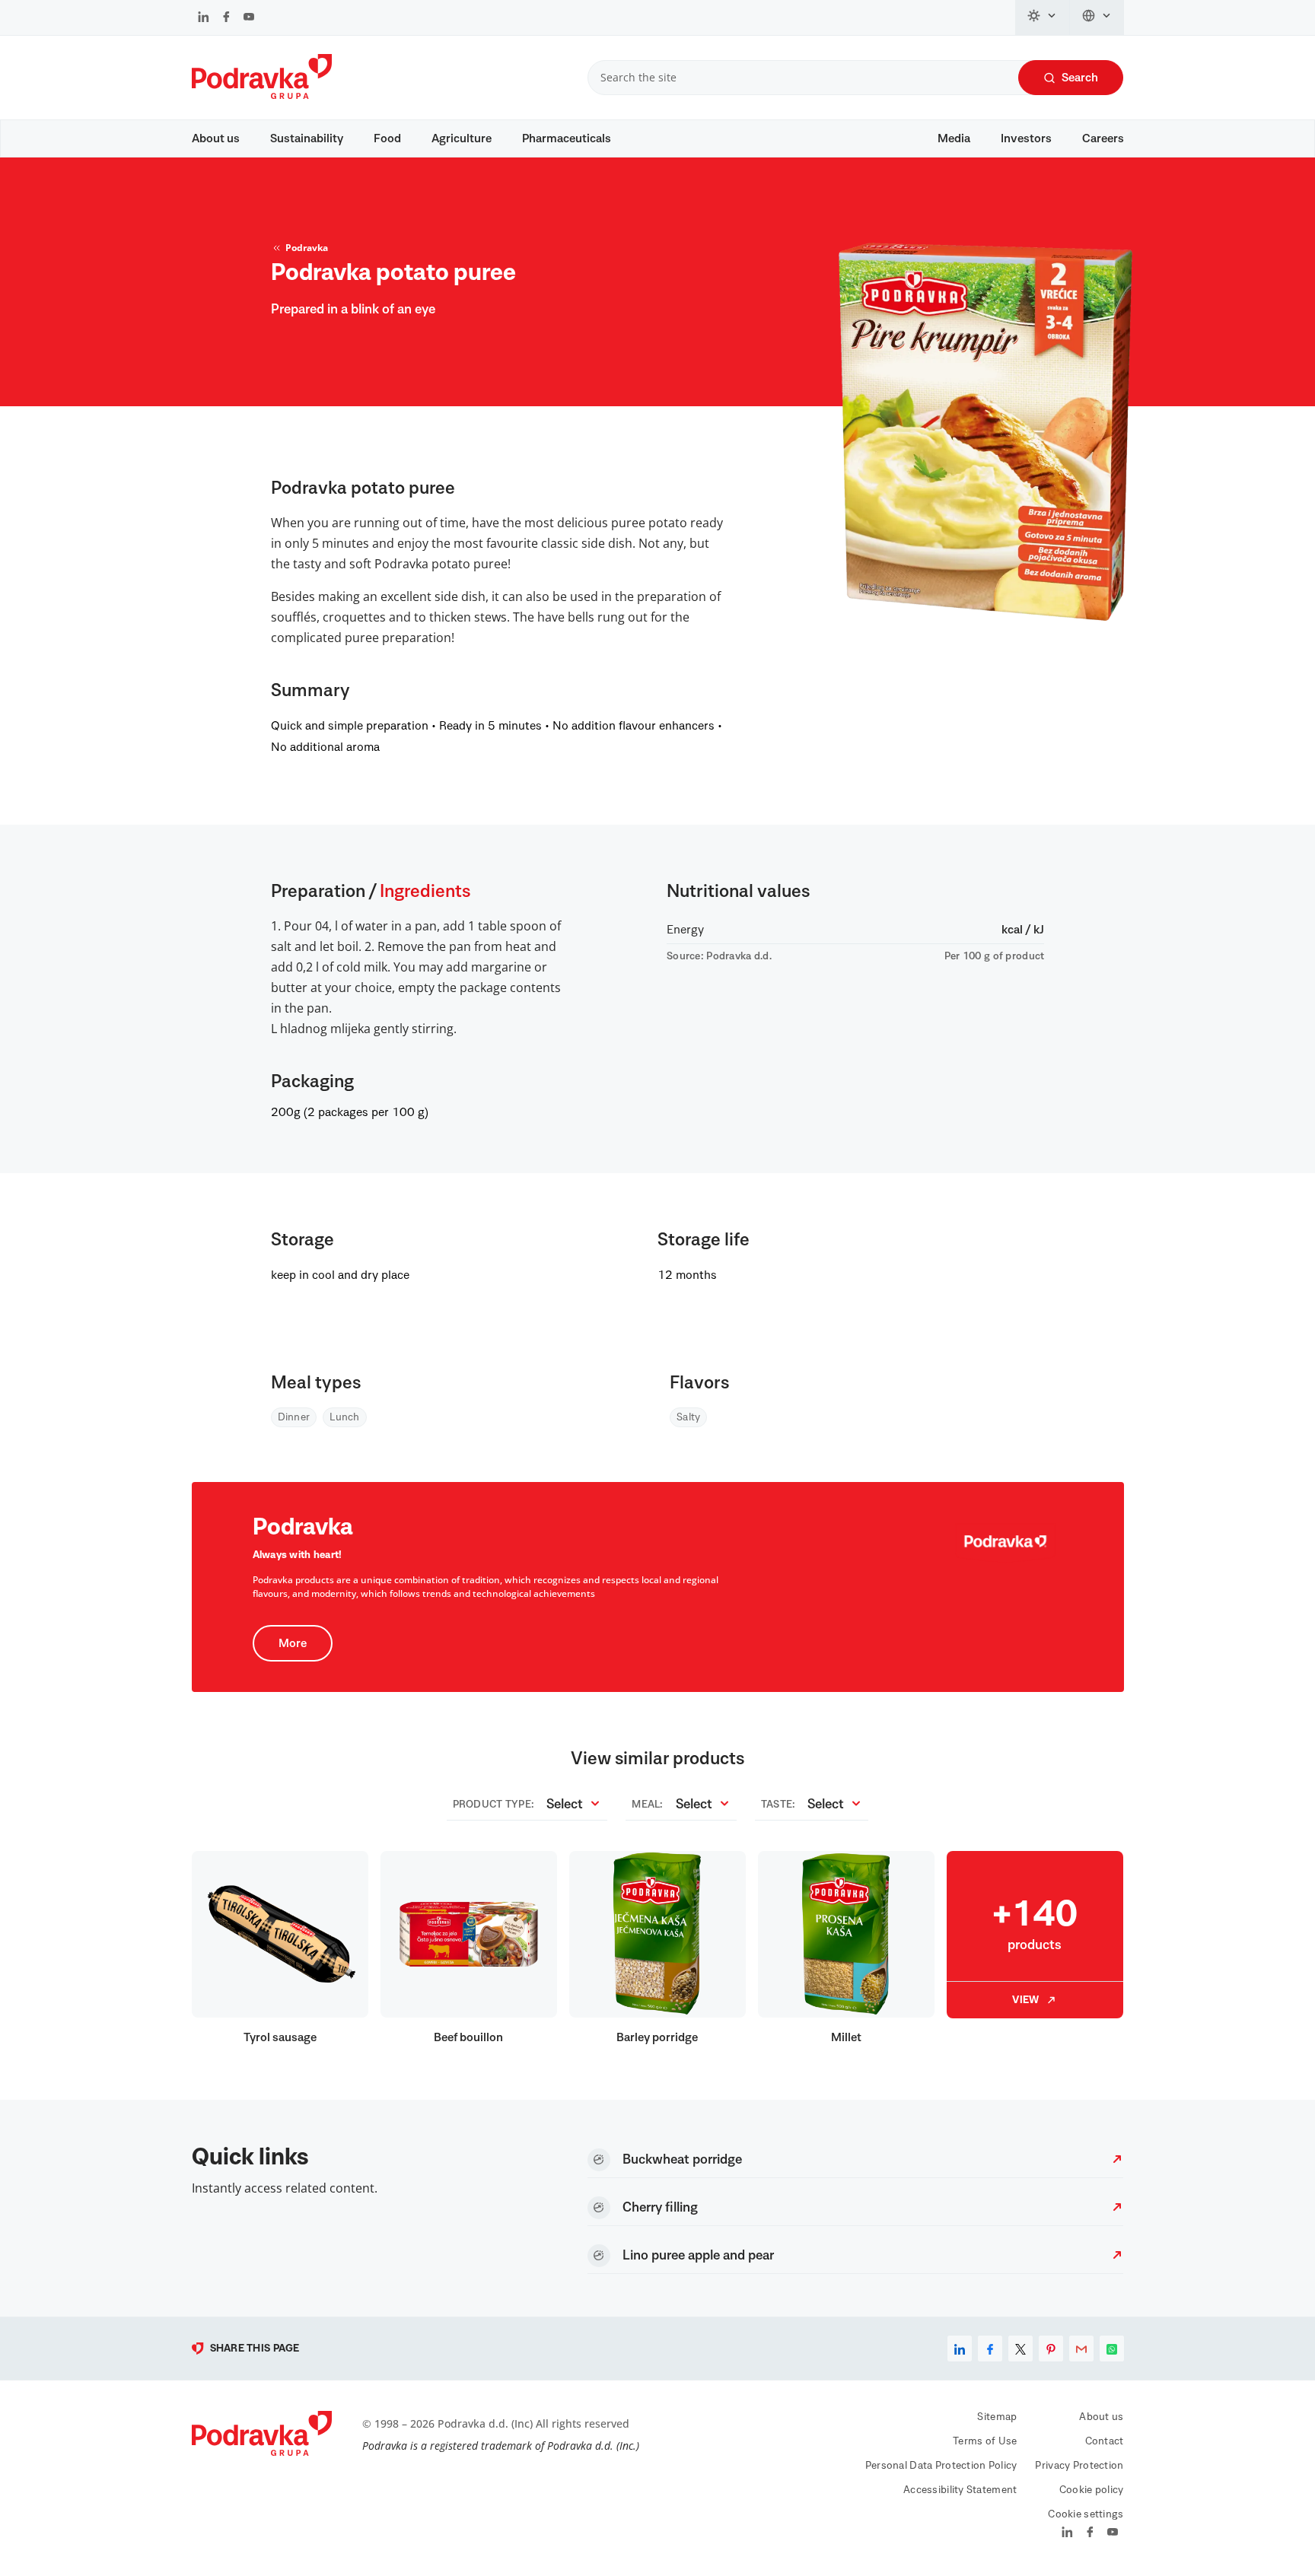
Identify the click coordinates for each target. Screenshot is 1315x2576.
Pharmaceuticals (567, 138)
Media (954, 138)
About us (216, 138)
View (1025, 2000)
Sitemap (997, 2417)
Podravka (307, 248)
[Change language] (1097, 17)
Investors (1026, 138)
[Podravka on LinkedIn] (204, 18)
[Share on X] (1020, 2349)
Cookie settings (1086, 2514)
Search (1080, 78)
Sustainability (307, 138)
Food (387, 138)
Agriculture (462, 138)
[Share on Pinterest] (1051, 2349)
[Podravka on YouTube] (249, 18)
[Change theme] (1043, 17)
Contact (1105, 2441)
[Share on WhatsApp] (1112, 2349)
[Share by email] (1081, 2349)
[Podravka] (262, 95)
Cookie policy (1092, 2490)
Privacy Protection (1079, 2466)
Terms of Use (985, 2441)
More (293, 1643)
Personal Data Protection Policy (941, 2466)
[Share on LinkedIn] (960, 2349)
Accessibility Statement (960, 2490)
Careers (1103, 138)
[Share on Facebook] (990, 2349)
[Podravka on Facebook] (226, 18)
